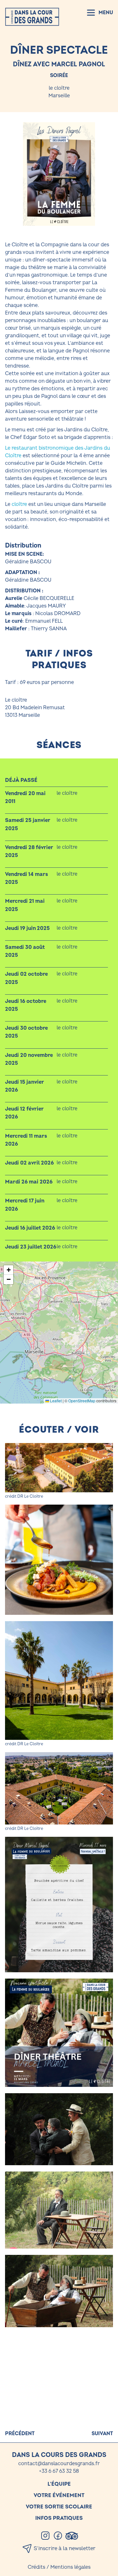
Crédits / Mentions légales (59, 2567)
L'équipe (59, 2484)
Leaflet (55, 1401)
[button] (8, 1270)
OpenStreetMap (82, 1401)
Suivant (102, 2434)
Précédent (20, 2434)
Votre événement (59, 2495)
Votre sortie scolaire (59, 2507)
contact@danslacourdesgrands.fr (59, 2464)
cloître (19, 504)
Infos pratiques (59, 2518)
